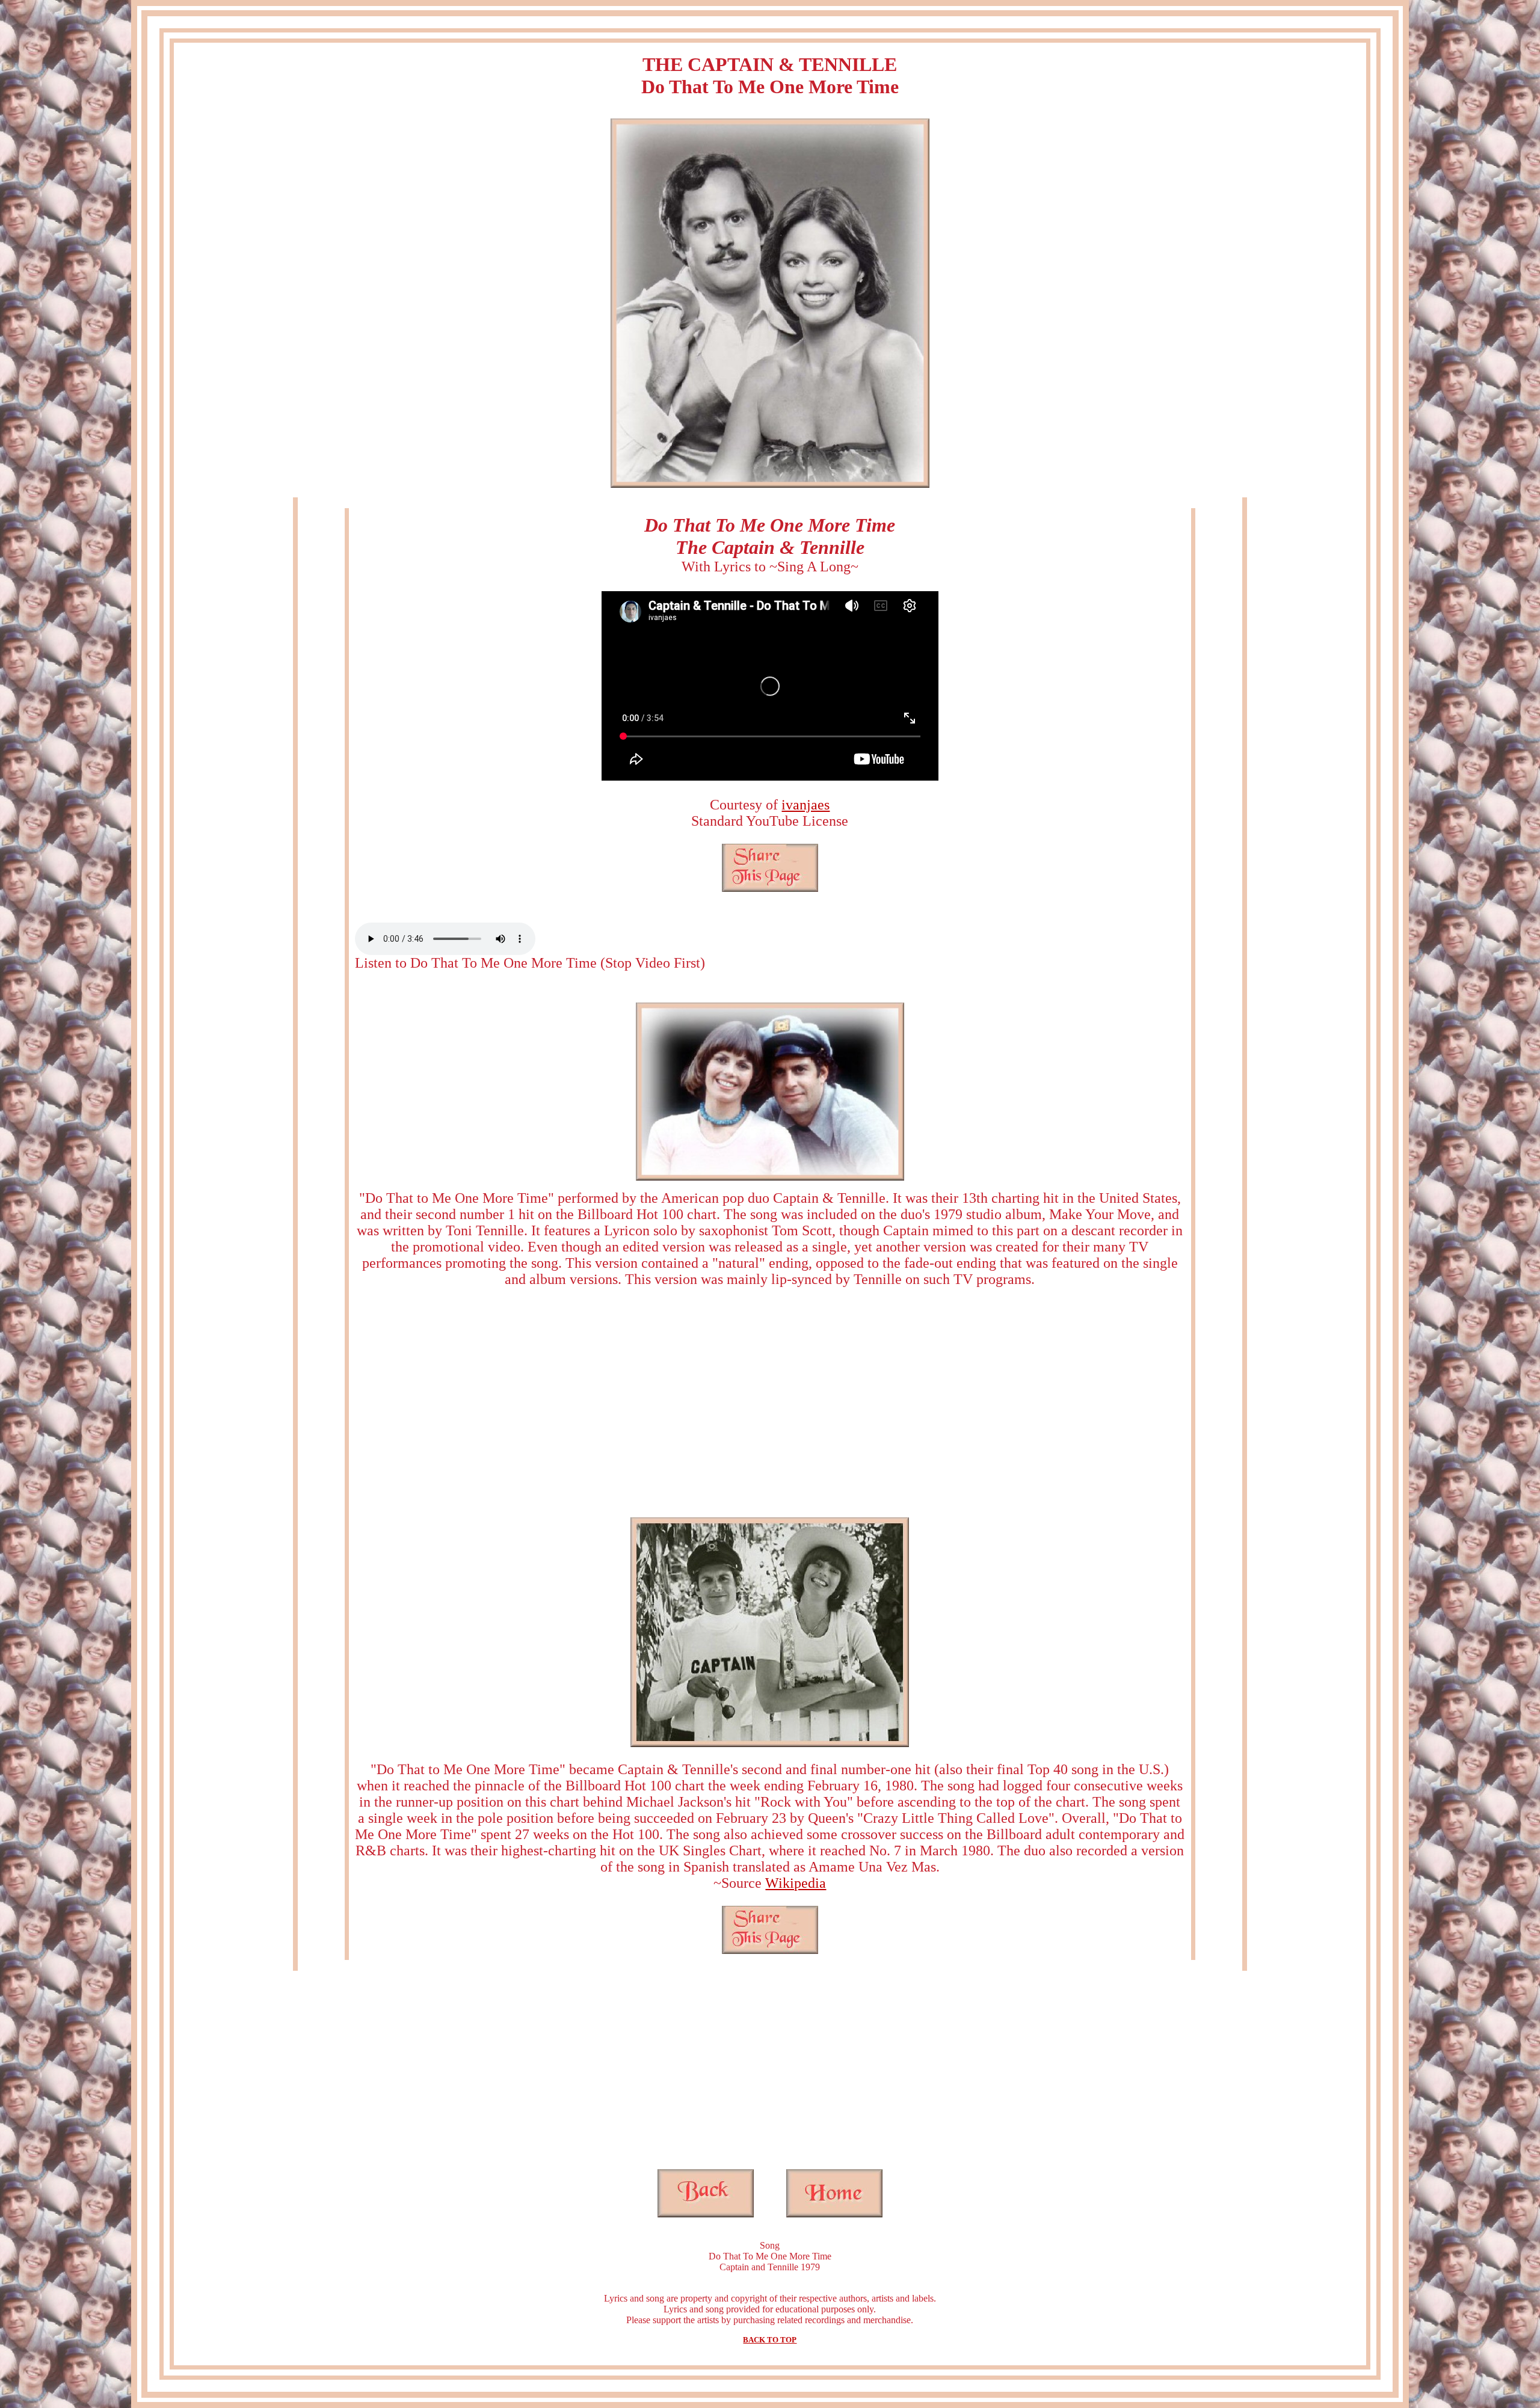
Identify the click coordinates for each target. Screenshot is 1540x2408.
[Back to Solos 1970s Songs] (706, 2214)
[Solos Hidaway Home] (834, 2214)
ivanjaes (805, 805)
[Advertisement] (770, 1402)
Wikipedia (796, 1883)
